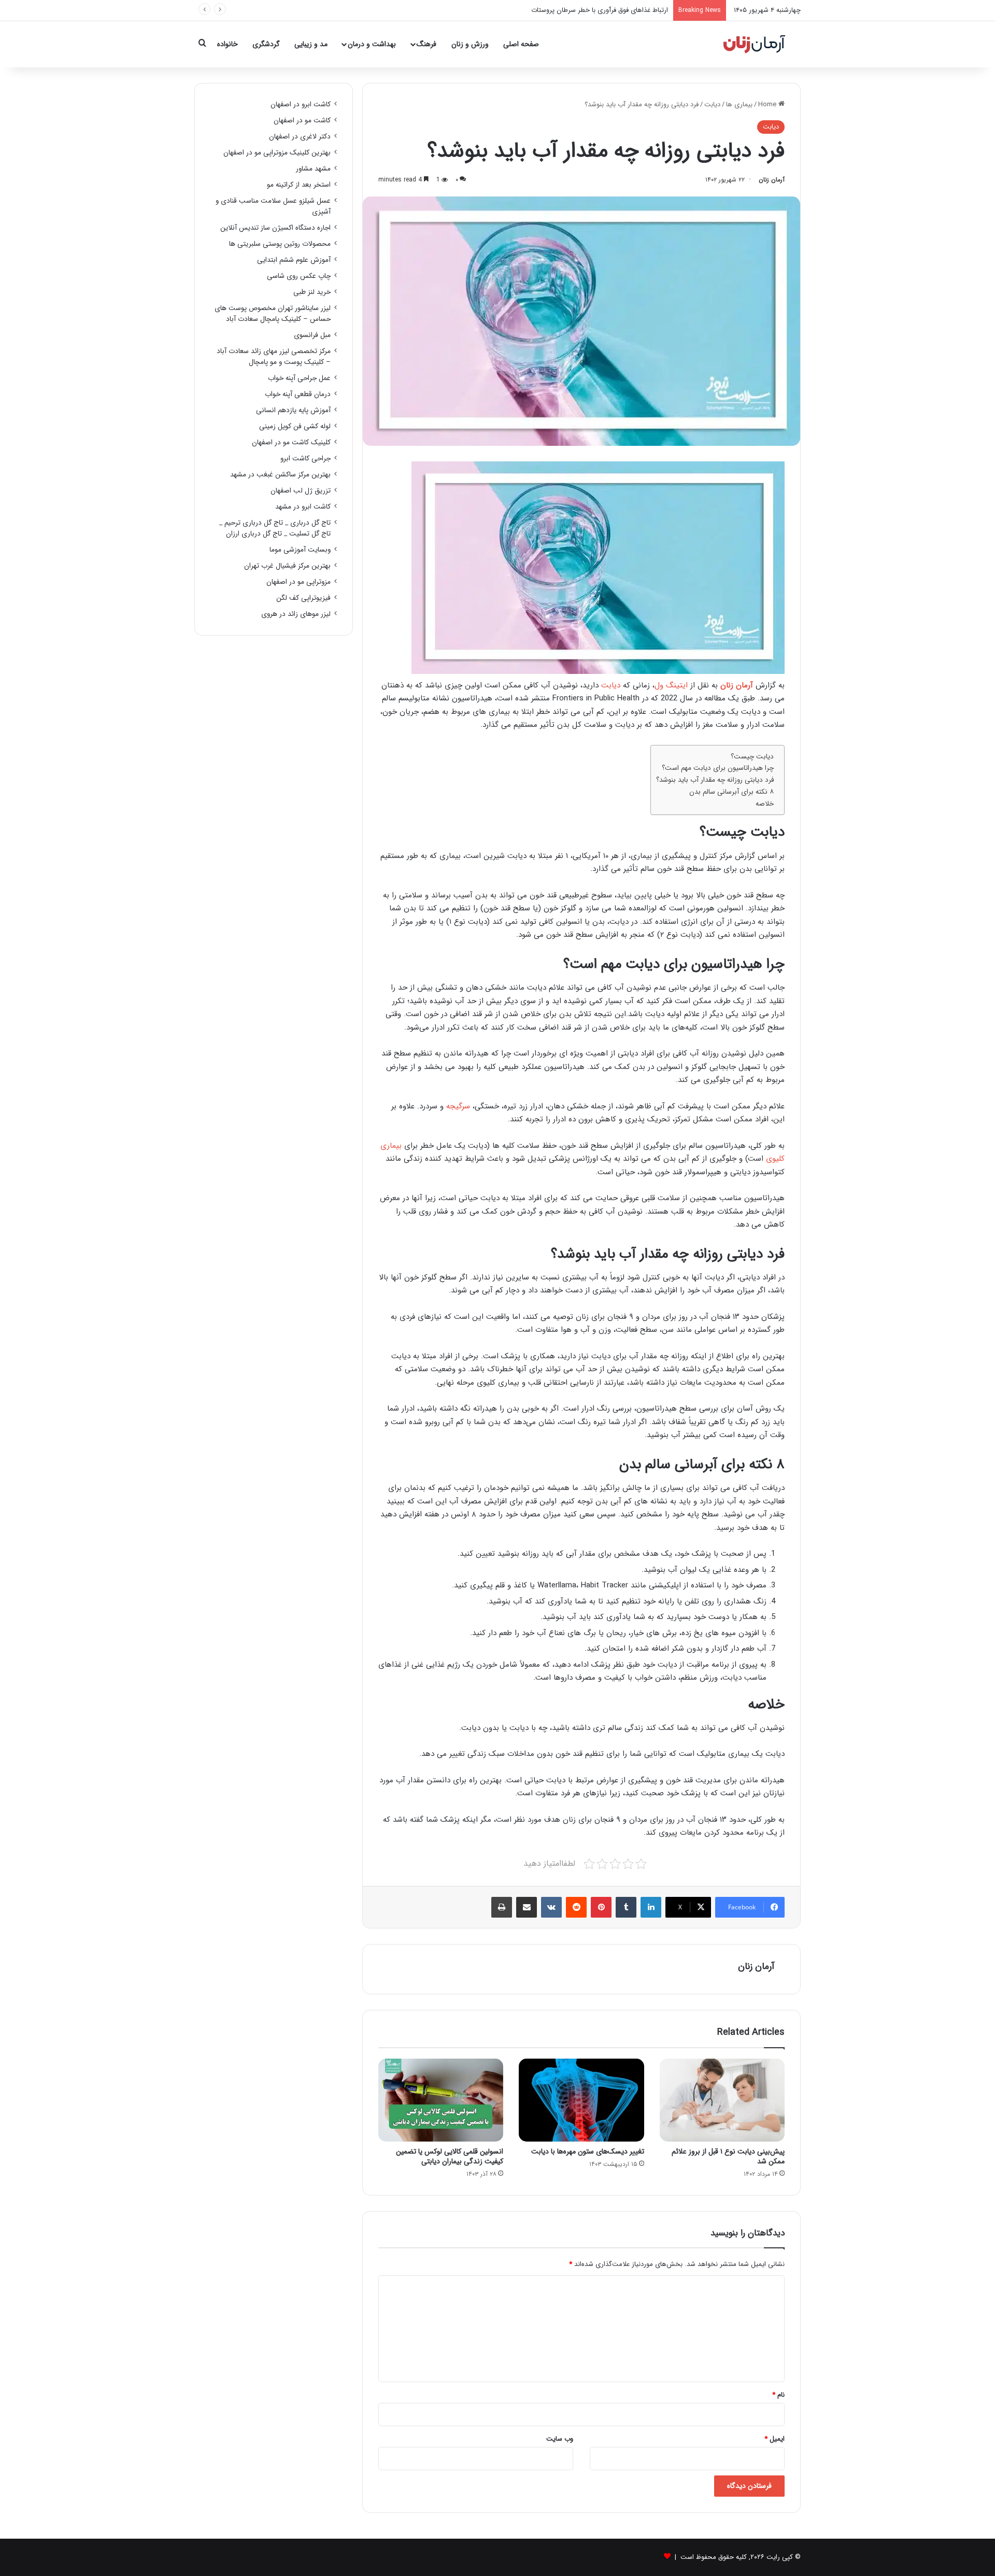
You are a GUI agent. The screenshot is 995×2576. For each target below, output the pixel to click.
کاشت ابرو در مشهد (303, 507)
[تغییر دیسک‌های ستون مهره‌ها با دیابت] (581, 2100)
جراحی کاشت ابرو (305, 459)
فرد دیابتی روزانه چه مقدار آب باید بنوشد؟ (715, 780)
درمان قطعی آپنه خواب (298, 394)
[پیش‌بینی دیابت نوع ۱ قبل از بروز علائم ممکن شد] (722, 2100)
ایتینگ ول (671, 685)
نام (778, 2395)
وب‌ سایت (560, 2439)
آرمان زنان (772, 180)
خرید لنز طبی (312, 292)
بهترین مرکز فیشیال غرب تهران (287, 566)
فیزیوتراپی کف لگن (303, 598)
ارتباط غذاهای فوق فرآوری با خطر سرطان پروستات (600, 10)
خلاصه (765, 804)
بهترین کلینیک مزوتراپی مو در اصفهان (277, 153)
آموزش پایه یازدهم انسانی (293, 410)
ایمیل (774, 2439)
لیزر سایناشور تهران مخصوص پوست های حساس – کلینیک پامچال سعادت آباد (273, 314)
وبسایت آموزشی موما (300, 550)
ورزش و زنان (470, 44)
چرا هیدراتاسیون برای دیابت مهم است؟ (718, 768)
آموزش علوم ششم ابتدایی (294, 260)
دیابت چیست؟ (752, 757)
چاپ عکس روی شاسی (299, 276)
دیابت (712, 104)
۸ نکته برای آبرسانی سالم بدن (731, 792)
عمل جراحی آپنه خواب (299, 378)
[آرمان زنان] (754, 44)
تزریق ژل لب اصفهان (301, 491)
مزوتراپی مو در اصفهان (298, 582)
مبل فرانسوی (312, 335)
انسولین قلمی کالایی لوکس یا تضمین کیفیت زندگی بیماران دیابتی (450, 2156)
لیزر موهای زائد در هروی (296, 614)
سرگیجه (458, 1106)
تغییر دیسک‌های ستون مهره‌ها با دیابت (588, 2151)
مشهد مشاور (313, 169)
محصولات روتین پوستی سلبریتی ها (280, 244)
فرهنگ (427, 44)
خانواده (228, 44)
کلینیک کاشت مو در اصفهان (291, 442)
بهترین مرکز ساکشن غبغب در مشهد (280, 475)
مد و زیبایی (311, 44)
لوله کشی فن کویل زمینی (295, 426)
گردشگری (266, 44)
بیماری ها (739, 104)
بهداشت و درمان (372, 44)
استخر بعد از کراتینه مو (299, 185)
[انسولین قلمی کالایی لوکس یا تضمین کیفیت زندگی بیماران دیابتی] (441, 2100)
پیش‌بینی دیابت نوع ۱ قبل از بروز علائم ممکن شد (728, 2156)
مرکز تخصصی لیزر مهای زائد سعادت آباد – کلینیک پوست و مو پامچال (274, 357)
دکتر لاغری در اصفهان (300, 137)
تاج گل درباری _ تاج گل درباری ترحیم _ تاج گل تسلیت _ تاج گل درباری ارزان (275, 528)
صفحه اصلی (521, 44)
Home (768, 104)
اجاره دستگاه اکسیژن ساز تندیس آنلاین (275, 228)
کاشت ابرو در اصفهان (301, 104)
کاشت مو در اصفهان (302, 121)
